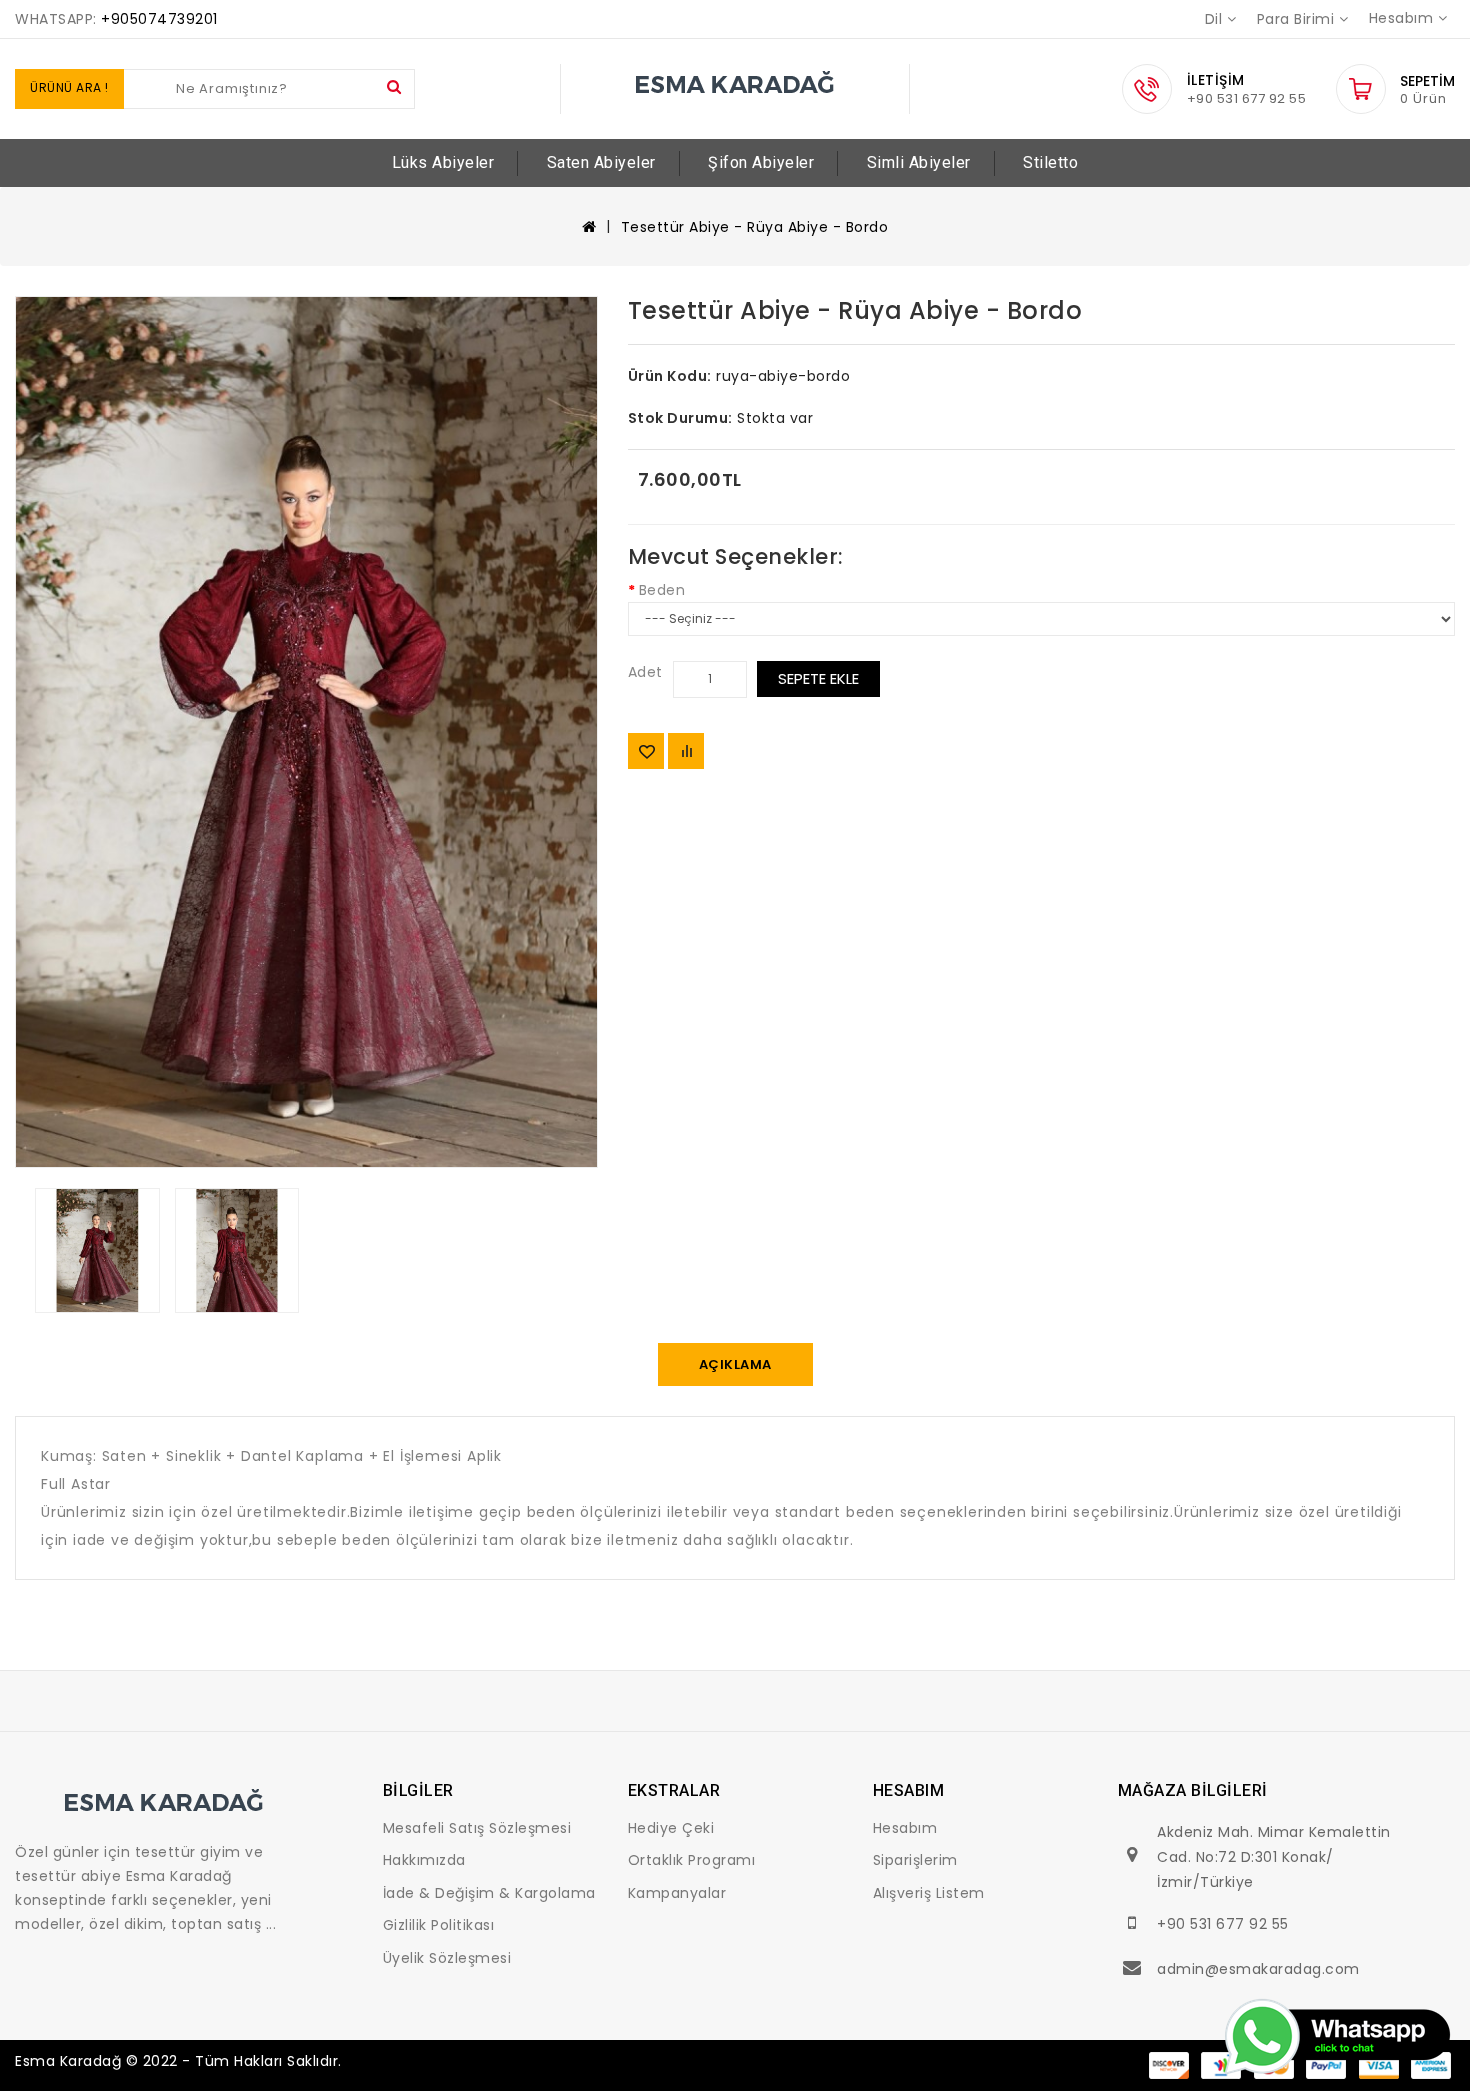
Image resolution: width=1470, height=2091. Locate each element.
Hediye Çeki (671, 1828)
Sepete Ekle (818, 678)
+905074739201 (159, 19)
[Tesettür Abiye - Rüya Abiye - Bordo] (306, 732)
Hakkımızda (424, 1860)
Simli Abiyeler (919, 162)
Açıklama (735, 1364)
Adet (645, 672)
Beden (662, 590)
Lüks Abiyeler (443, 162)
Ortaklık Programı (692, 1860)
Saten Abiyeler (601, 162)
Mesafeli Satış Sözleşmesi (477, 1828)
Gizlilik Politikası (439, 1925)
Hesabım (905, 1828)
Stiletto (1050, 162)
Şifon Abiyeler (761, 162)
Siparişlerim (915, 1860)
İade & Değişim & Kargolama (489, 1893)
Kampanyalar (677, 1893)
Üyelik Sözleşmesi (447, 1958)
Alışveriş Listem (929, 1893)
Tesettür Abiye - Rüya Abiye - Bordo (755, 227)
